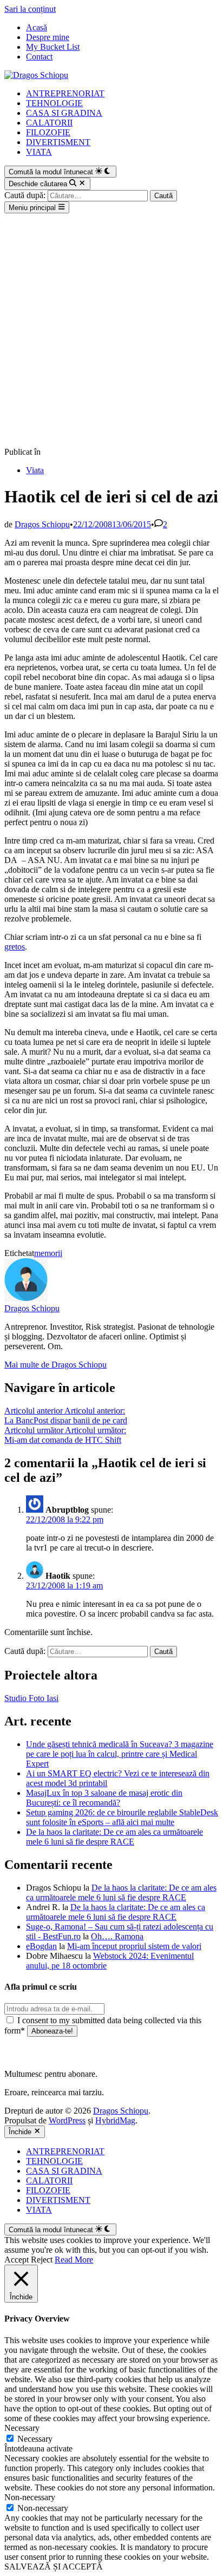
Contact (39, 57)
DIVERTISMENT (58, 142)
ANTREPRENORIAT (65, 93)
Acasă (37, 27)
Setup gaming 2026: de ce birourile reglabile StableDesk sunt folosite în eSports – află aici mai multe (122, 1817)
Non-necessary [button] (30, 2497)
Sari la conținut (30, 9)
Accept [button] (17, 2260)
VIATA (39, 152)
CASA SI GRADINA (64, 113)
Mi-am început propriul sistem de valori (134, 1946)
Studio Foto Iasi (31, 1698)
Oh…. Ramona (117, 1936)
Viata (35, 470)
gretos (15, 947)
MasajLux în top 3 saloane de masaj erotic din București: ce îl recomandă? (104, 1798)
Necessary (35, 2439)
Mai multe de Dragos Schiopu (55, 1365)
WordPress (67, 2120)
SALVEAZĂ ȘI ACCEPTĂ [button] (54, 2567)
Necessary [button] (22, 2428)
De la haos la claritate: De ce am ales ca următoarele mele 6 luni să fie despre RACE (114, 1837)
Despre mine (48, 37)
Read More (74, 2260)
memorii (48, 1253)
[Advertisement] (111, 330)
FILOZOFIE (48, 132)
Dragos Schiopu (42, 524)
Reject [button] (42, 2260)
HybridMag (115, 2120)
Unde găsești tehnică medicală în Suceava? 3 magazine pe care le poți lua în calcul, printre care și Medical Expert (120, 1754)
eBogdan (41, 1946)
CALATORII (49, 123)
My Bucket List (53, 47)
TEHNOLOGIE (54, 103)
